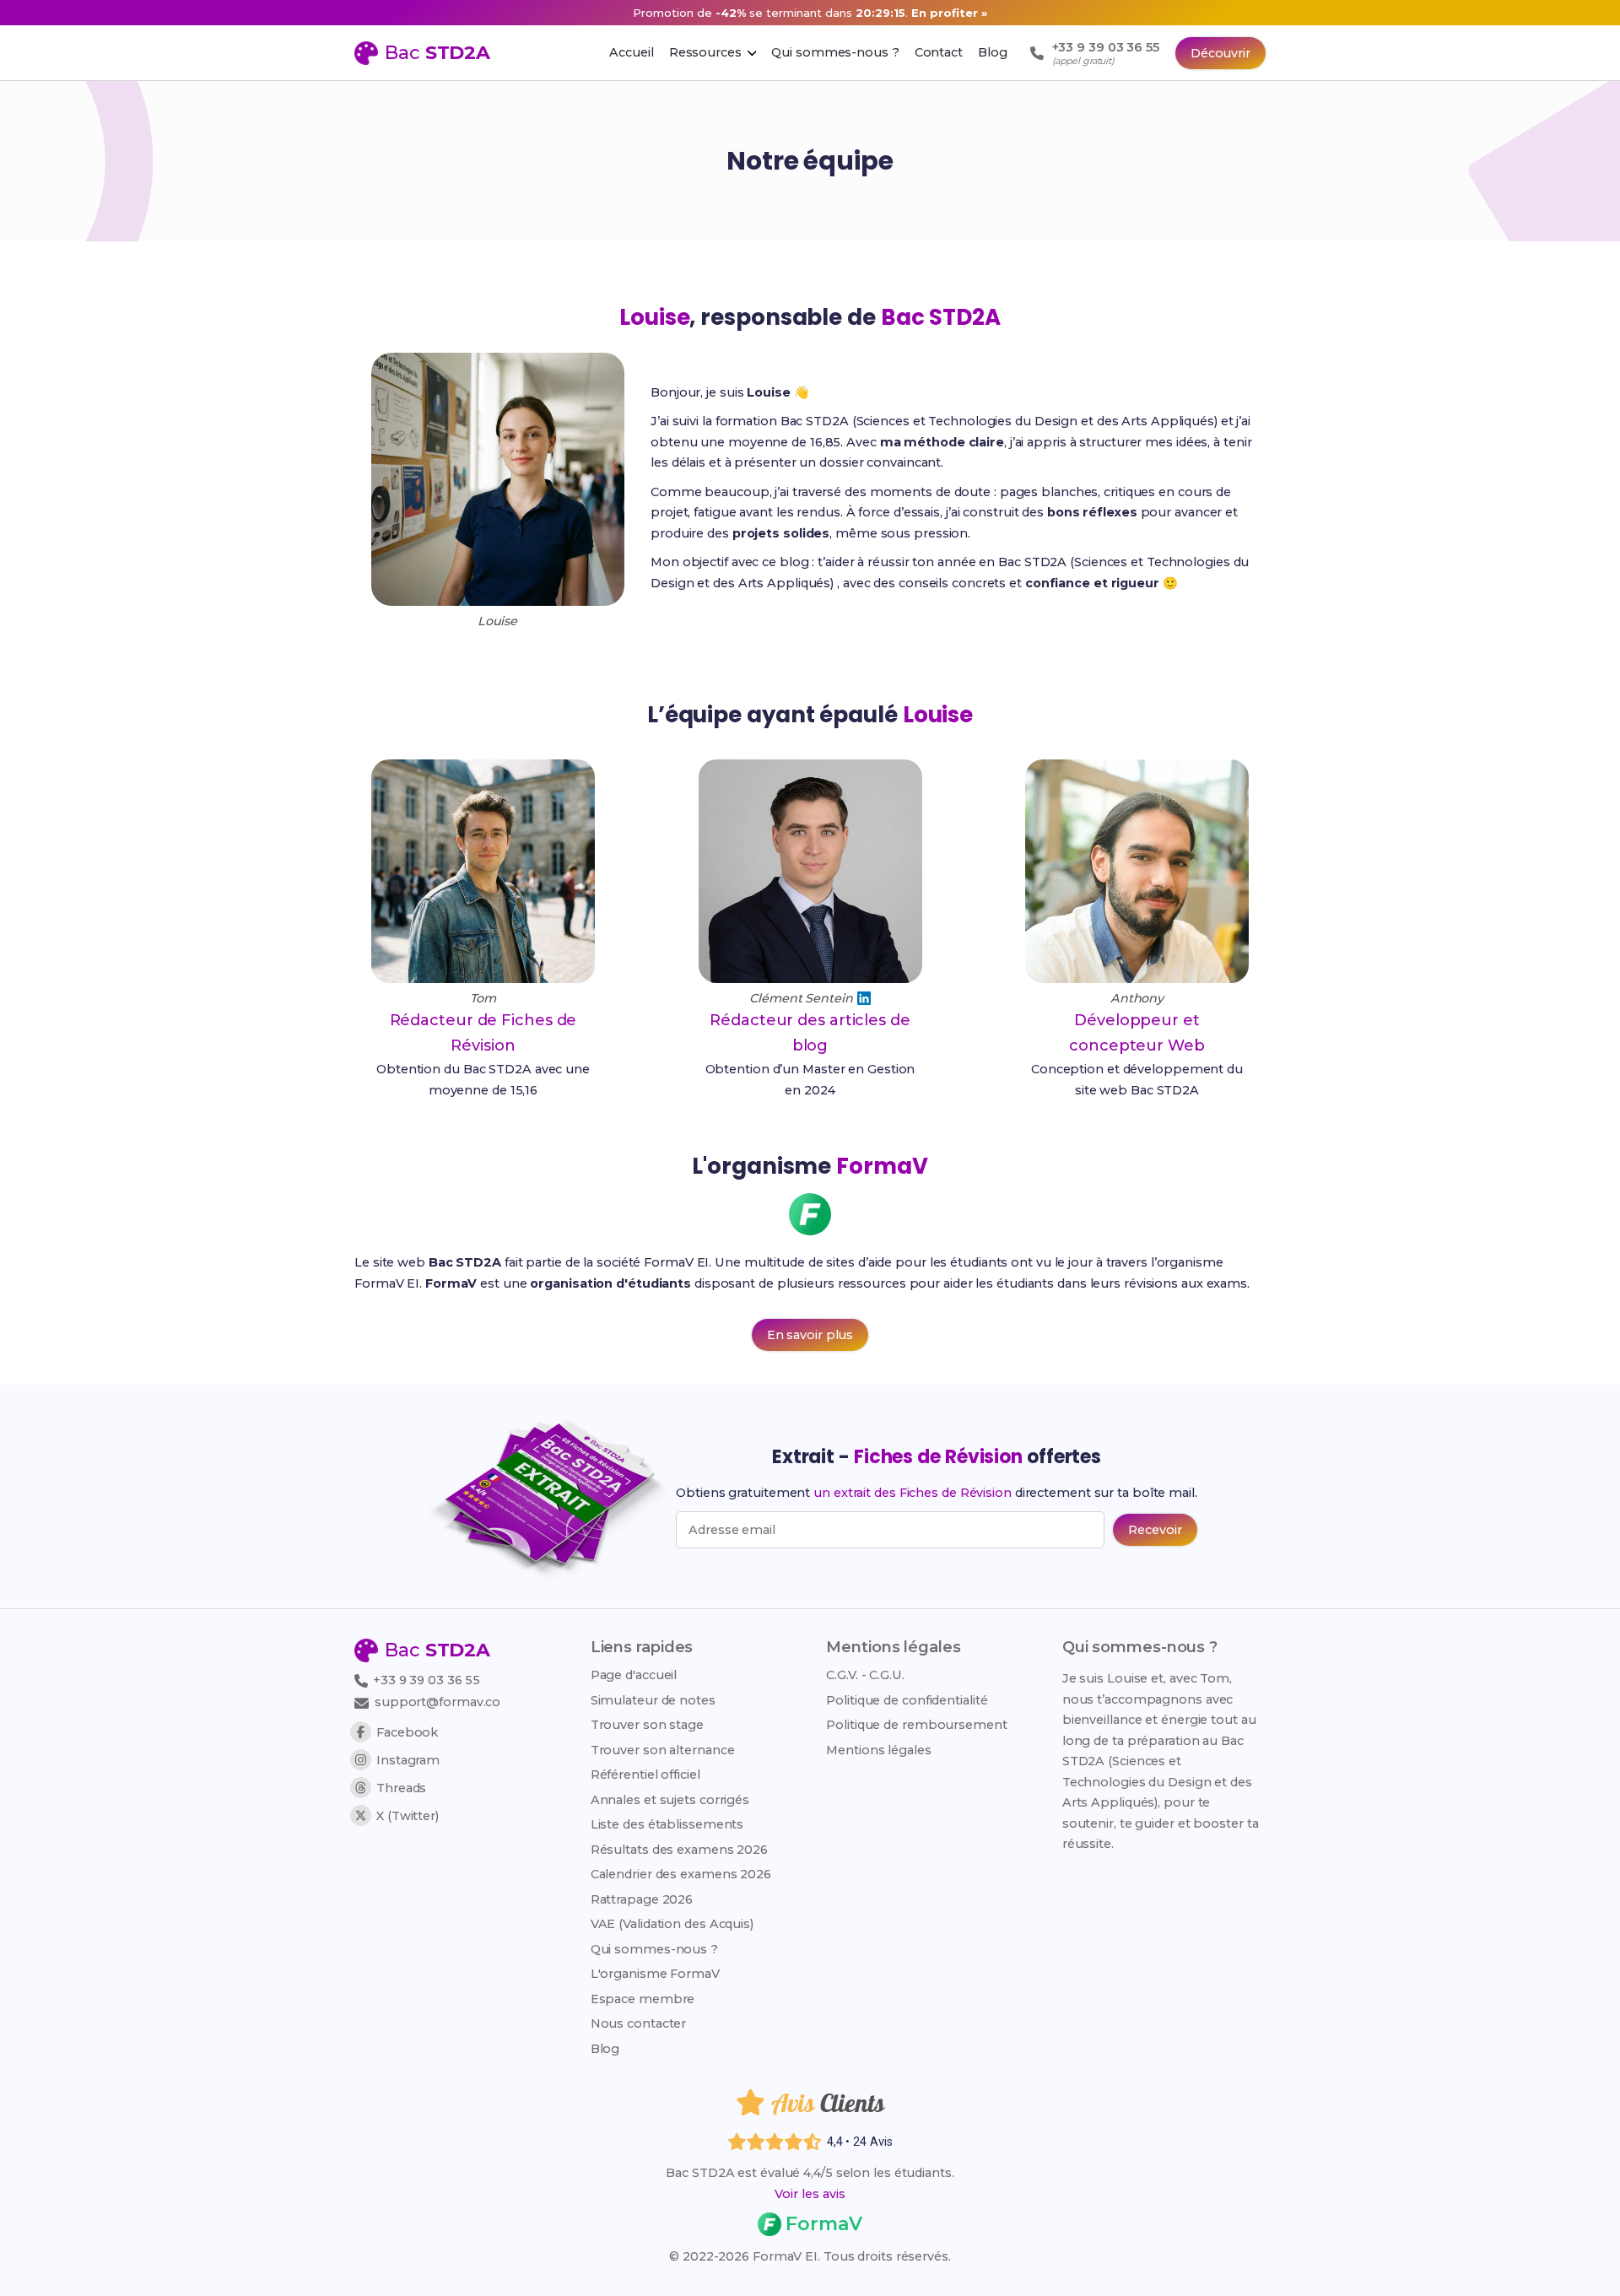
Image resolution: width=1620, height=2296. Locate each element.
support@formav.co (437, 1702)
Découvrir (1220, 53)
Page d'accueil (634, 1675)
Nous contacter (639, 2023)
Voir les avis (810, 2194)
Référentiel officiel (645, 1775)
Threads (401, 1788)
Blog (605, 2049)
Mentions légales (878, 1750)
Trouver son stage (647, 1725)
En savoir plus (810, 1335)
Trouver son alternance (663, 1750)
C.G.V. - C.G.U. (865, 1675)
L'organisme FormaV (655, 1974)
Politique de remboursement (916, 1725)
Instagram (408, 1760)
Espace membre (643, 1999)
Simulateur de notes (653, 1700)
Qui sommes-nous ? (654, 1949)
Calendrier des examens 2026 (681, 1874)
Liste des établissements (667, 1824)
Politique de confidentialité (907, 1700)
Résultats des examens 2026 (679, 1850)
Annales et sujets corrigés (670, 1800)
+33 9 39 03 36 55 (425, 1680)
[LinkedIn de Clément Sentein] (864, 998)
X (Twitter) (408, 1816)
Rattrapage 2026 (642, 1899)
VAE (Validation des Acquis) (672, 1924)
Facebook (407, 1732)
